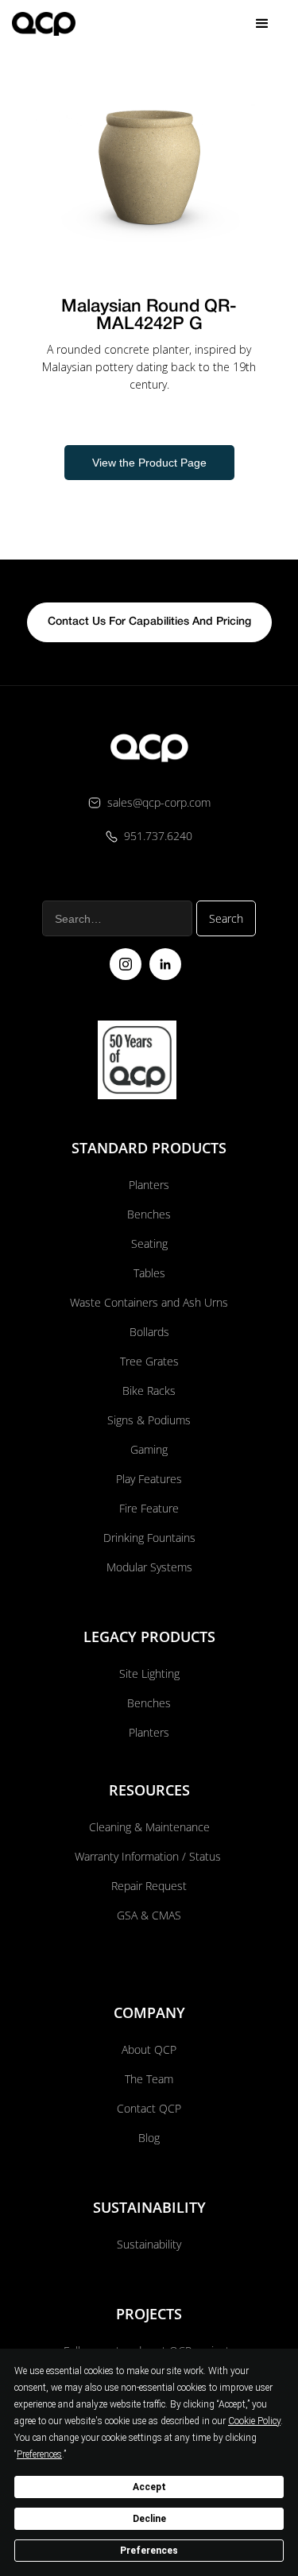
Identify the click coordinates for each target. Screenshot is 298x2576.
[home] (44, 24)
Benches (149, 1214)
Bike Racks (149, 1391)
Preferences (149, 2551)
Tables (149, 1273)
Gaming (149, 1449)
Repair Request (149, 1886)
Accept (149, 2487)
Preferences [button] (39, 2454)
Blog (149, 2138)
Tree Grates (149, 1361)
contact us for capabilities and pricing (149, 622)
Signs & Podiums (149, 1420)
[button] (262, 24)
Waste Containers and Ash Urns (149, 1302)
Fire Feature (149, 1508)
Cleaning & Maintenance (149, 1827)
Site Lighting (149, 1673)
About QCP (149, 2049)
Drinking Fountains (149, 1538)
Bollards (149, 1332)
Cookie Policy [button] (254, 2421)
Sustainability (149, 2244)
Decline (149, 2519)
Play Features (149, 1479)
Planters (149, 1185)
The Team (149, 2079)
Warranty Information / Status (149, 1856)
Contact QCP (149, 2108)
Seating (149, 1243)
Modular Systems (149, 1567)
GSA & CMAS (149, 1915)
